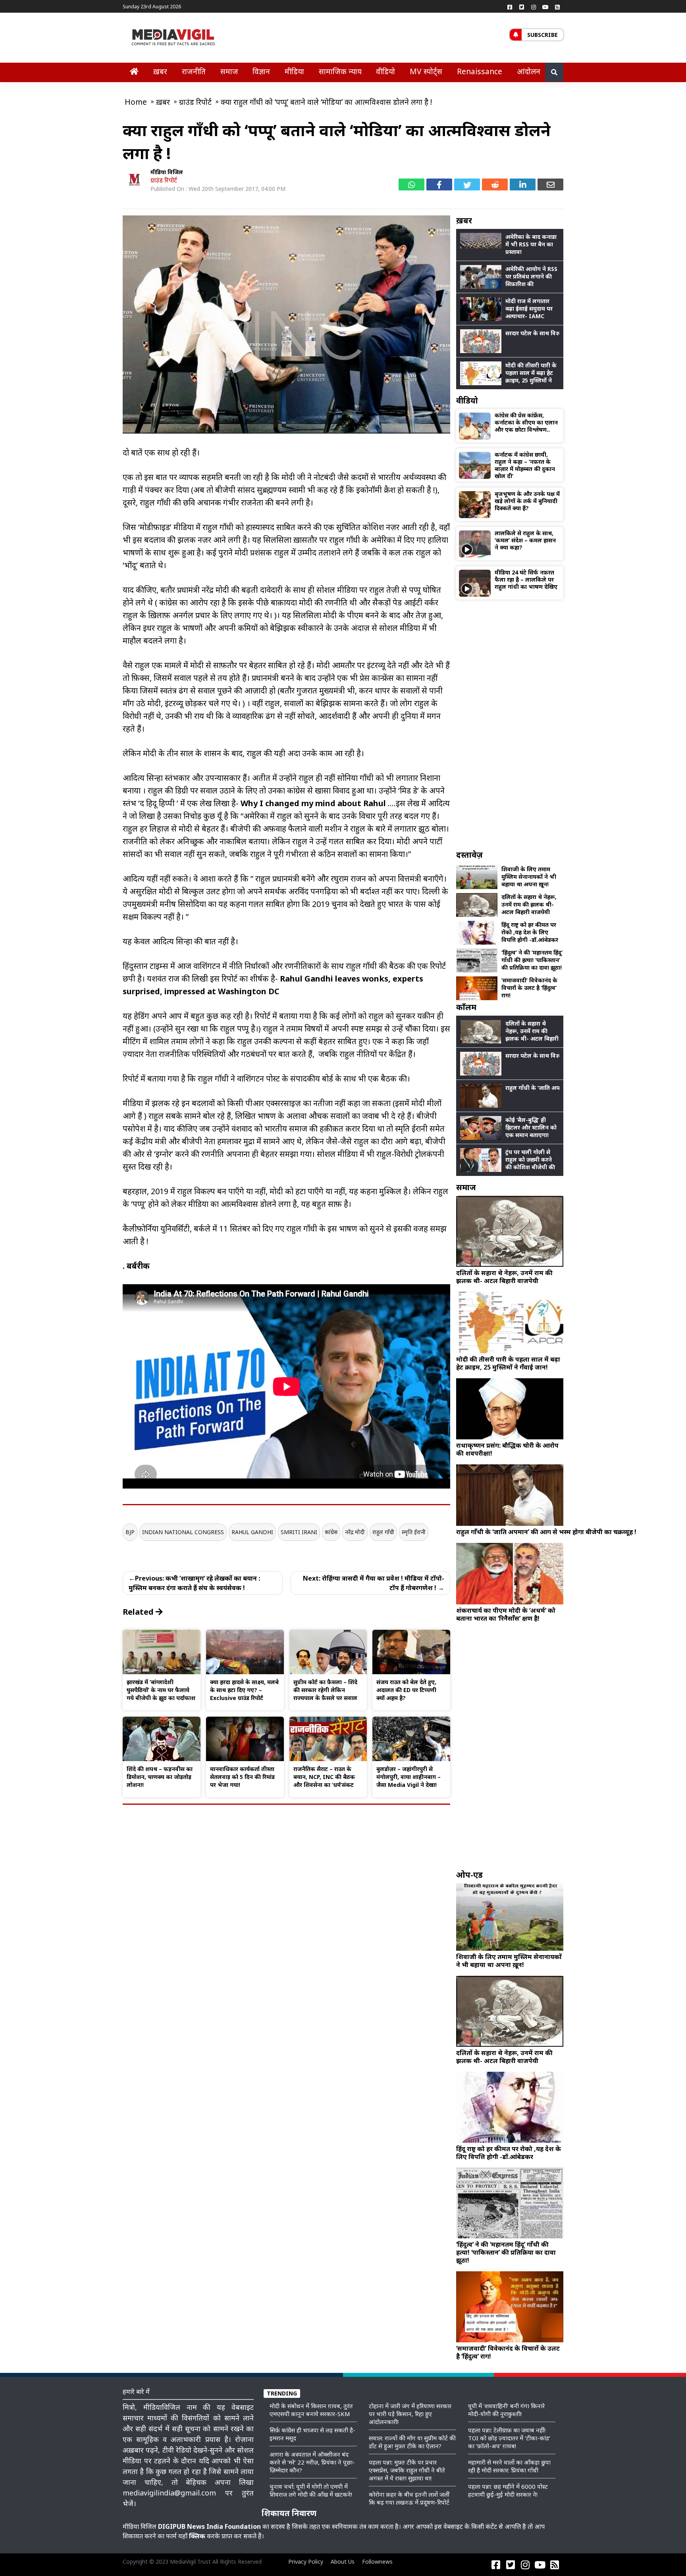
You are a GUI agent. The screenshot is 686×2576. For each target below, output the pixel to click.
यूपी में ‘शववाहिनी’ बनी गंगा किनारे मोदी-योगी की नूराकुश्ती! (506, 2410)
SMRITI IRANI (299, 1532)
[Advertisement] (510, 724)
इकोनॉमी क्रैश (377, 490)
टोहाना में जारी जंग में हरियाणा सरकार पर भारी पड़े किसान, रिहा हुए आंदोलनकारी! (410, 2414)
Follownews (377, 2562)
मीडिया (294, 71)
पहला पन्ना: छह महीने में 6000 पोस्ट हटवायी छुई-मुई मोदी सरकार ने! (508, 2490)
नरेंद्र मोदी (355, 1532)
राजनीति (194, 71)
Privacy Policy (306, 2562)
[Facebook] (510, 7)
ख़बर (160, 71)
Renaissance (480, 71)
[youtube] (545, 7)
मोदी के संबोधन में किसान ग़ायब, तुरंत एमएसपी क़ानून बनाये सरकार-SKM (311, 2410)
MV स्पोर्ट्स (426, 71)
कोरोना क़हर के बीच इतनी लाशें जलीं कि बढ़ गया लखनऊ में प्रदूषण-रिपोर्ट (409, 2498)
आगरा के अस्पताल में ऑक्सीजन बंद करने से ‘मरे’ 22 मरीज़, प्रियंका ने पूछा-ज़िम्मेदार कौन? (312, 2462)
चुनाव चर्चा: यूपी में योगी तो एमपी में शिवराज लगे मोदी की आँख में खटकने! (311, 2490)
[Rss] (557, 7)
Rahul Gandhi (252, 1532)
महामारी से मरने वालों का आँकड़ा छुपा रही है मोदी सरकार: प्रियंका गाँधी (509, 2466)
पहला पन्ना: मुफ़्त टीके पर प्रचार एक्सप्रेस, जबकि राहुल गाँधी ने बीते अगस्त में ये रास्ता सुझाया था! (407, 2470)
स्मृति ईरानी (414, 1532)
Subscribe (542, 35)
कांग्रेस (331, 1532)
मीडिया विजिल (167, 172)
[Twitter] (522, 7)
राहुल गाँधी (383, 1532)
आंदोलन (529, 71)
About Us (343, 2562)
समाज (229, 71)
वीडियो (385, 71)
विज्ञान (261, 71)
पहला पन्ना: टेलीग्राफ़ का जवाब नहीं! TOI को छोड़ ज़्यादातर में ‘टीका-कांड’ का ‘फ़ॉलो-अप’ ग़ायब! (509, 2438)
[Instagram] (534, 7)
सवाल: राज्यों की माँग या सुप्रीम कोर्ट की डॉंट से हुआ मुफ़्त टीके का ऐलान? (412, 2442)
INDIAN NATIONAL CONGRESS (183, 1532)
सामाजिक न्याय (340, 71)
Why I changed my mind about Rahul (313, 803)
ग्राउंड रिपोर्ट (164, 180)
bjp (130, 1532)
